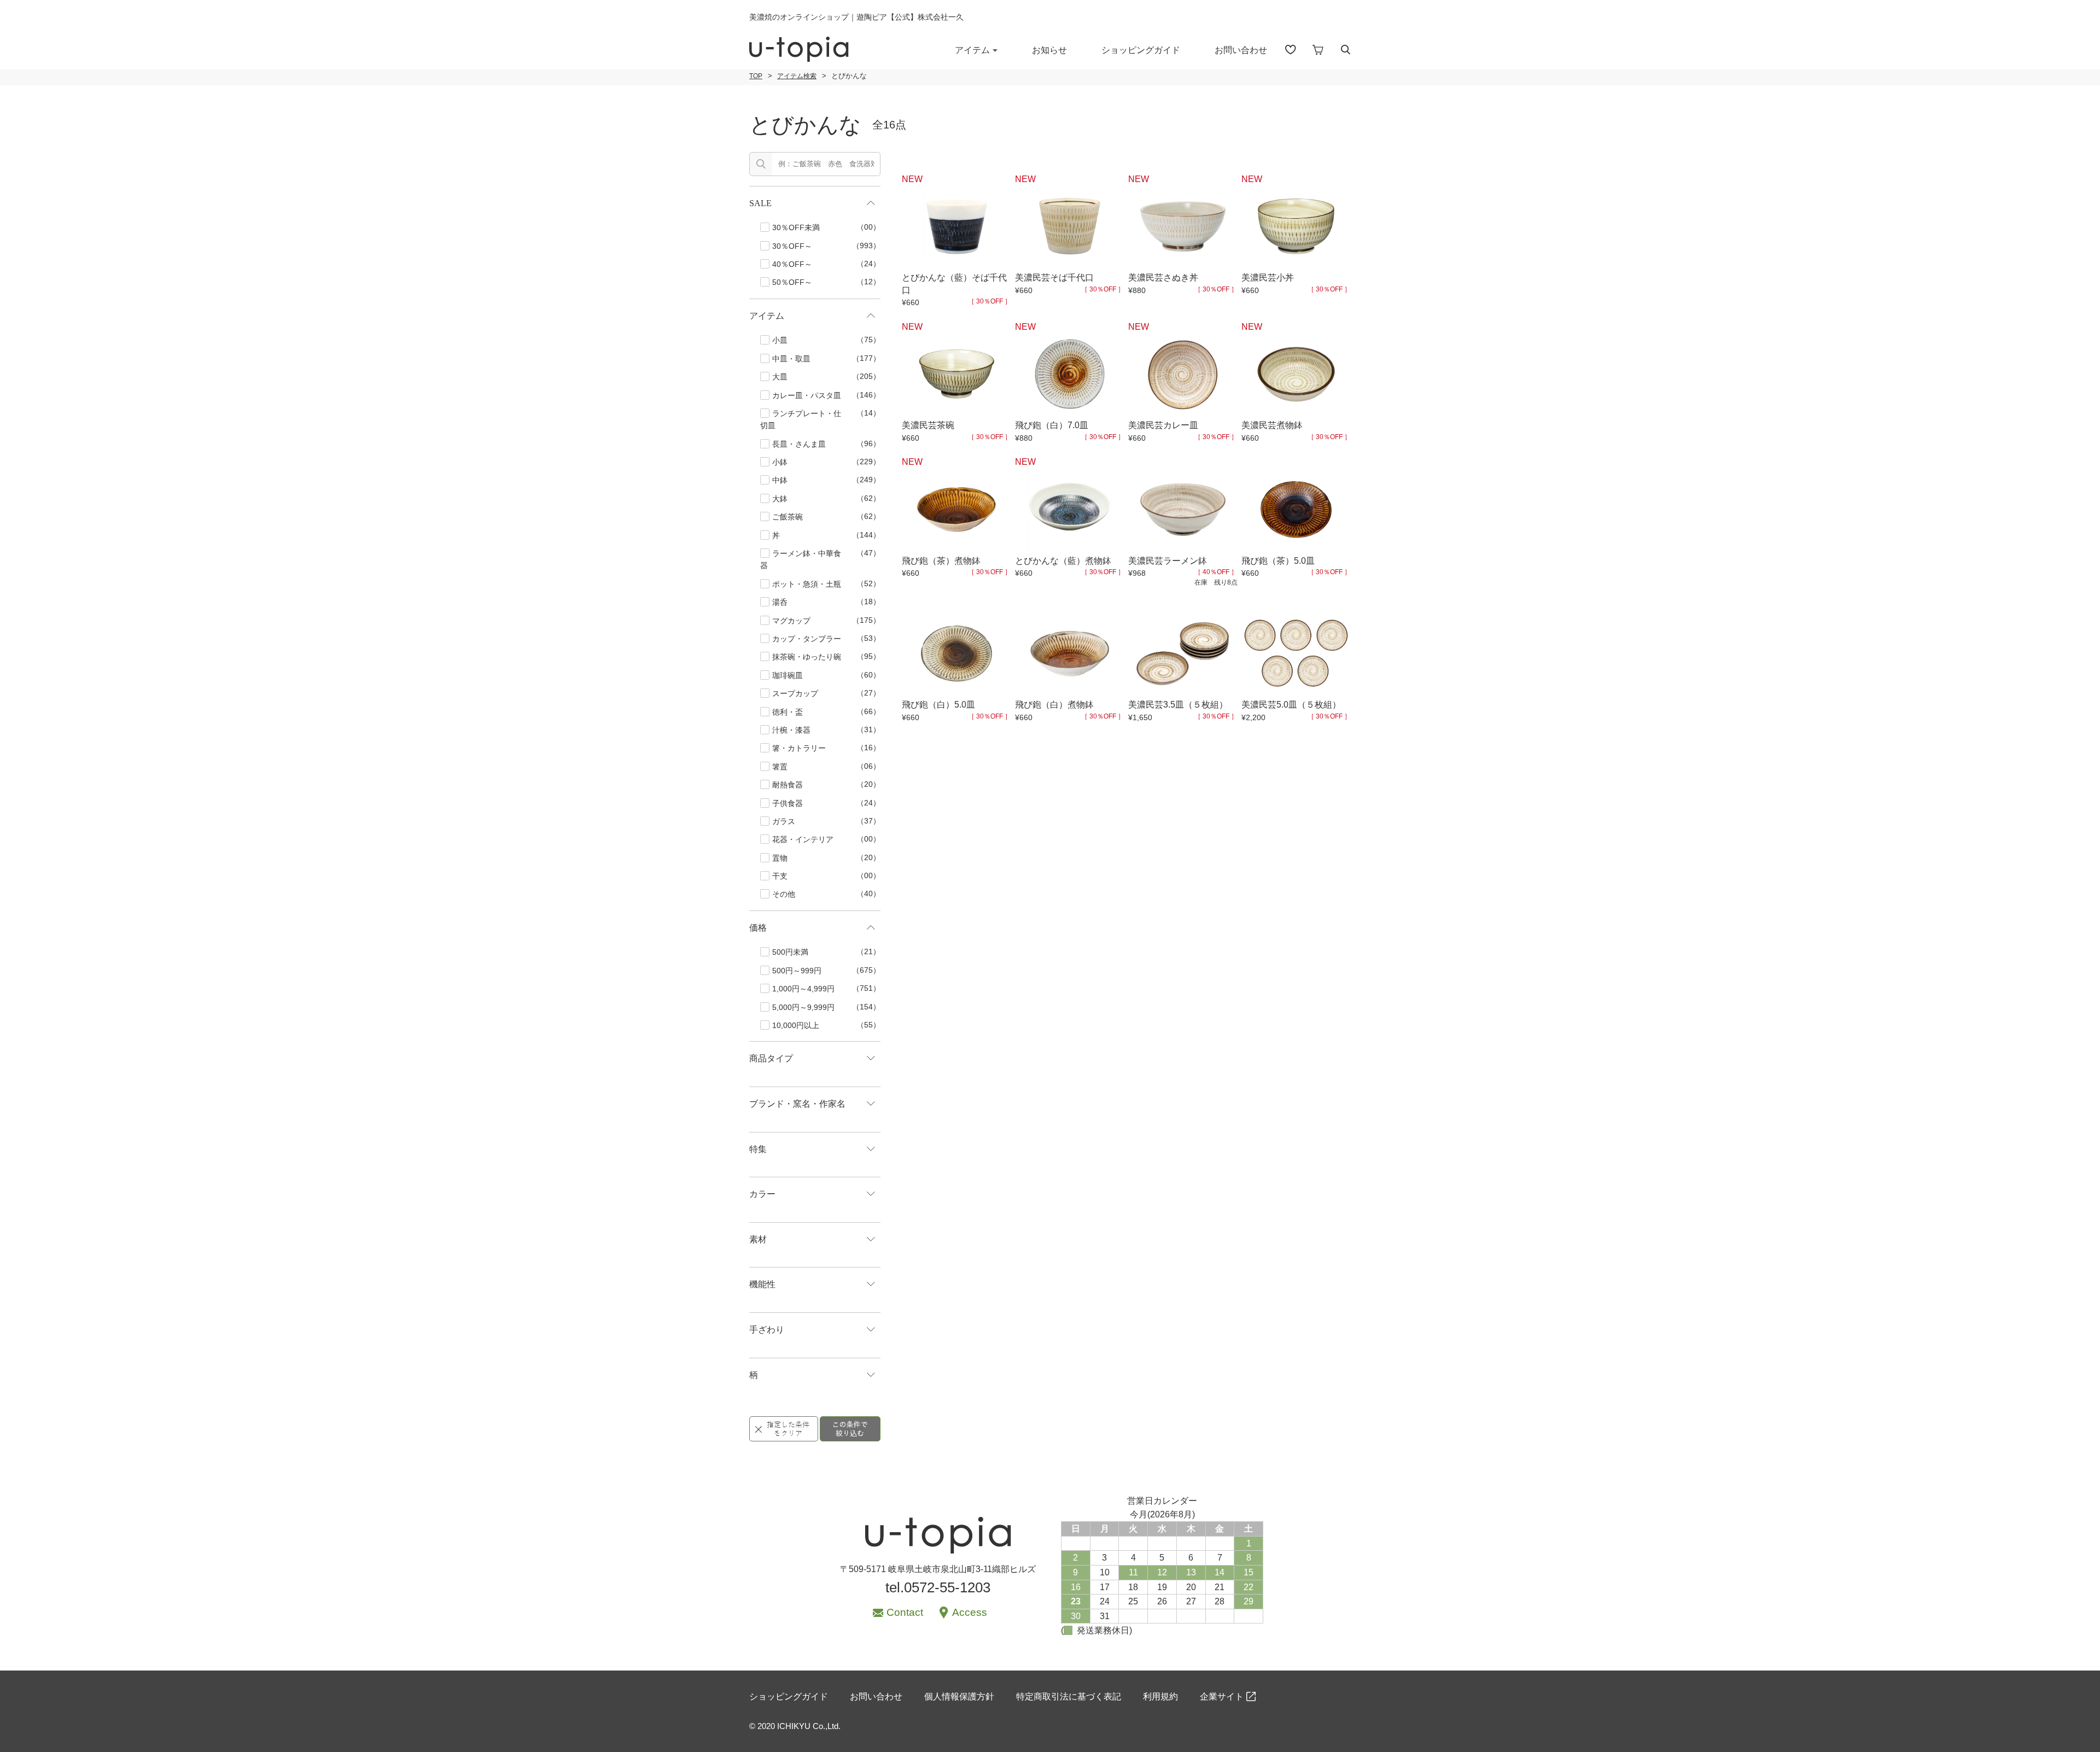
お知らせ (1049, 50)
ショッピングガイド (1141, 50)
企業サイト (1222, 1696)
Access (970, 1612)
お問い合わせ (1241, 50)
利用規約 (1160, 1696)
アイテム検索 (797, 76)
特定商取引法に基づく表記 (1069, 1696)
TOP (756, 76)
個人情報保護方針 (959, 1696)
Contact (905, 1612)
